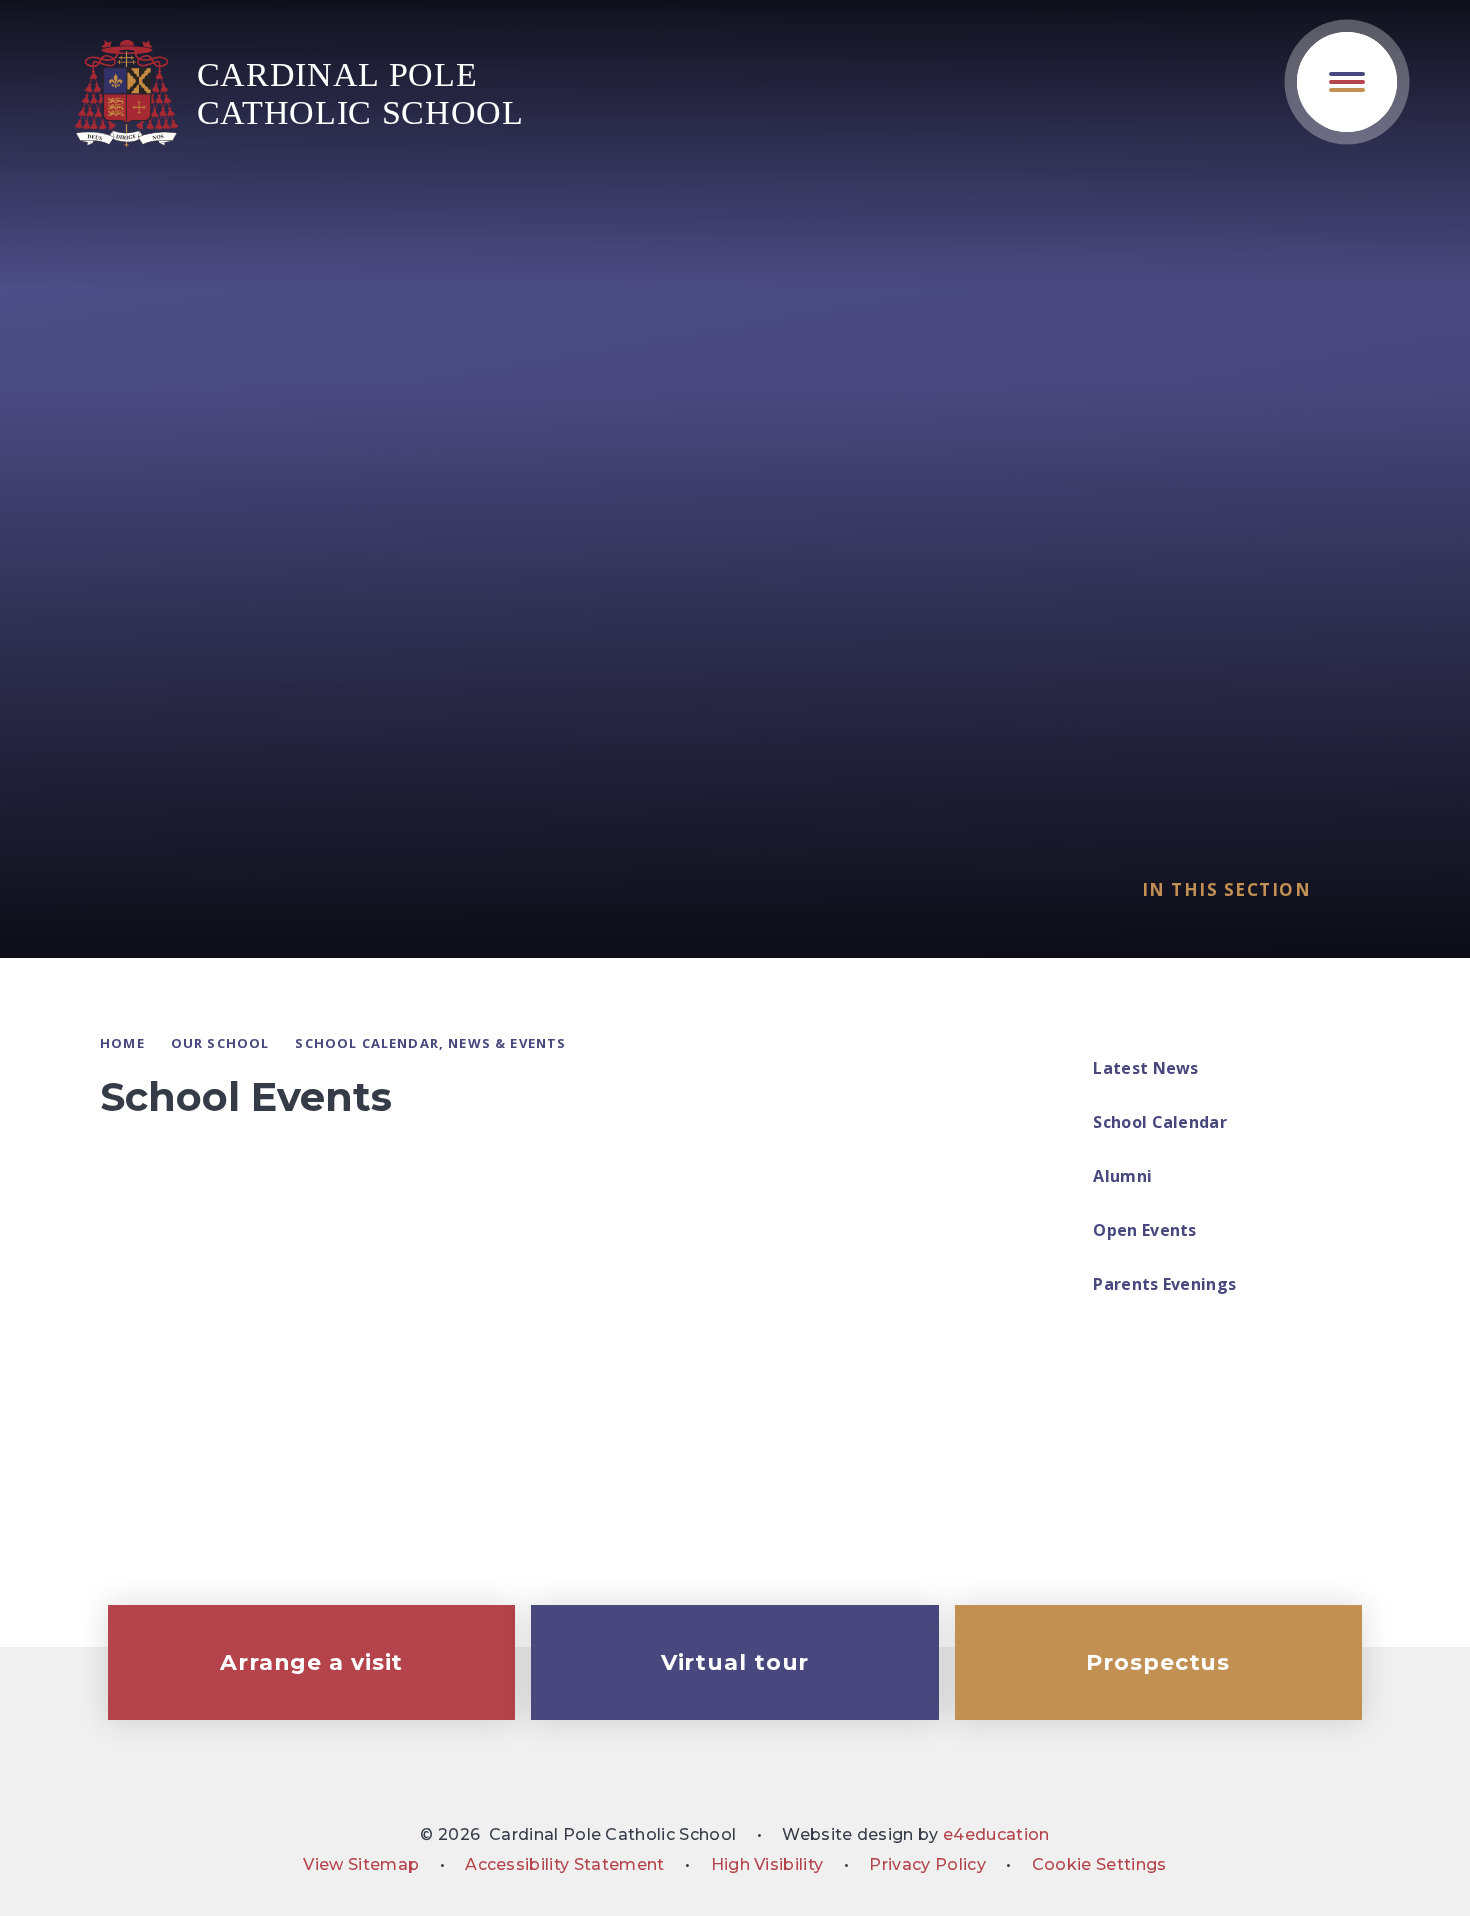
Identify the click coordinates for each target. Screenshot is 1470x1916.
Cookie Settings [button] (1099, 1864)
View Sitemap (361, 1864)
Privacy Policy (927, 1864)
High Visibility (767, 1864)
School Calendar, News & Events (430, 1043)
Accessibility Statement (564, 1864)
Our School (220, 1043)
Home (122, 1043)
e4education (996, 1834)
